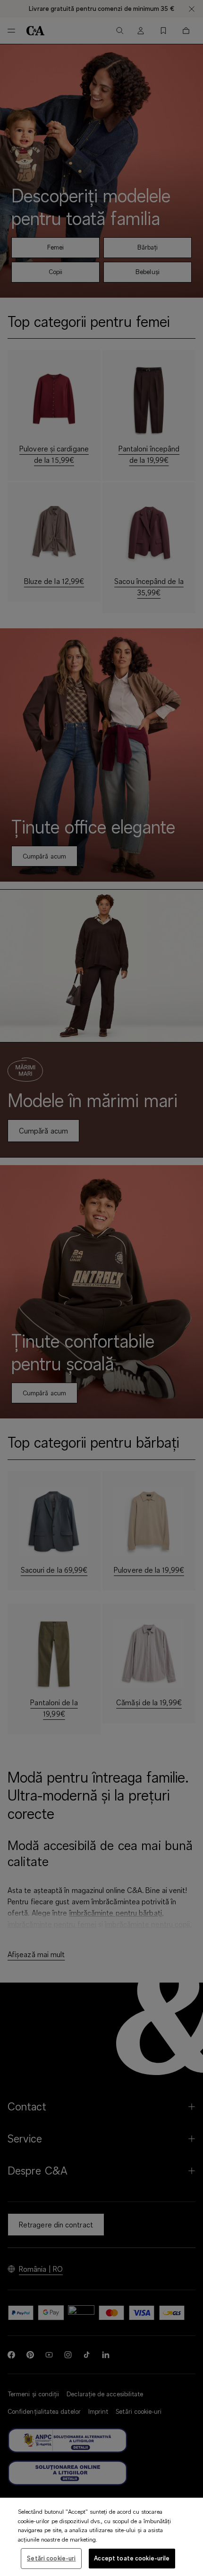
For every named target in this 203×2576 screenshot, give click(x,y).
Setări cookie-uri (51, 2558)
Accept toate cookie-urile (132, 2558)
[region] (101, 2537)
